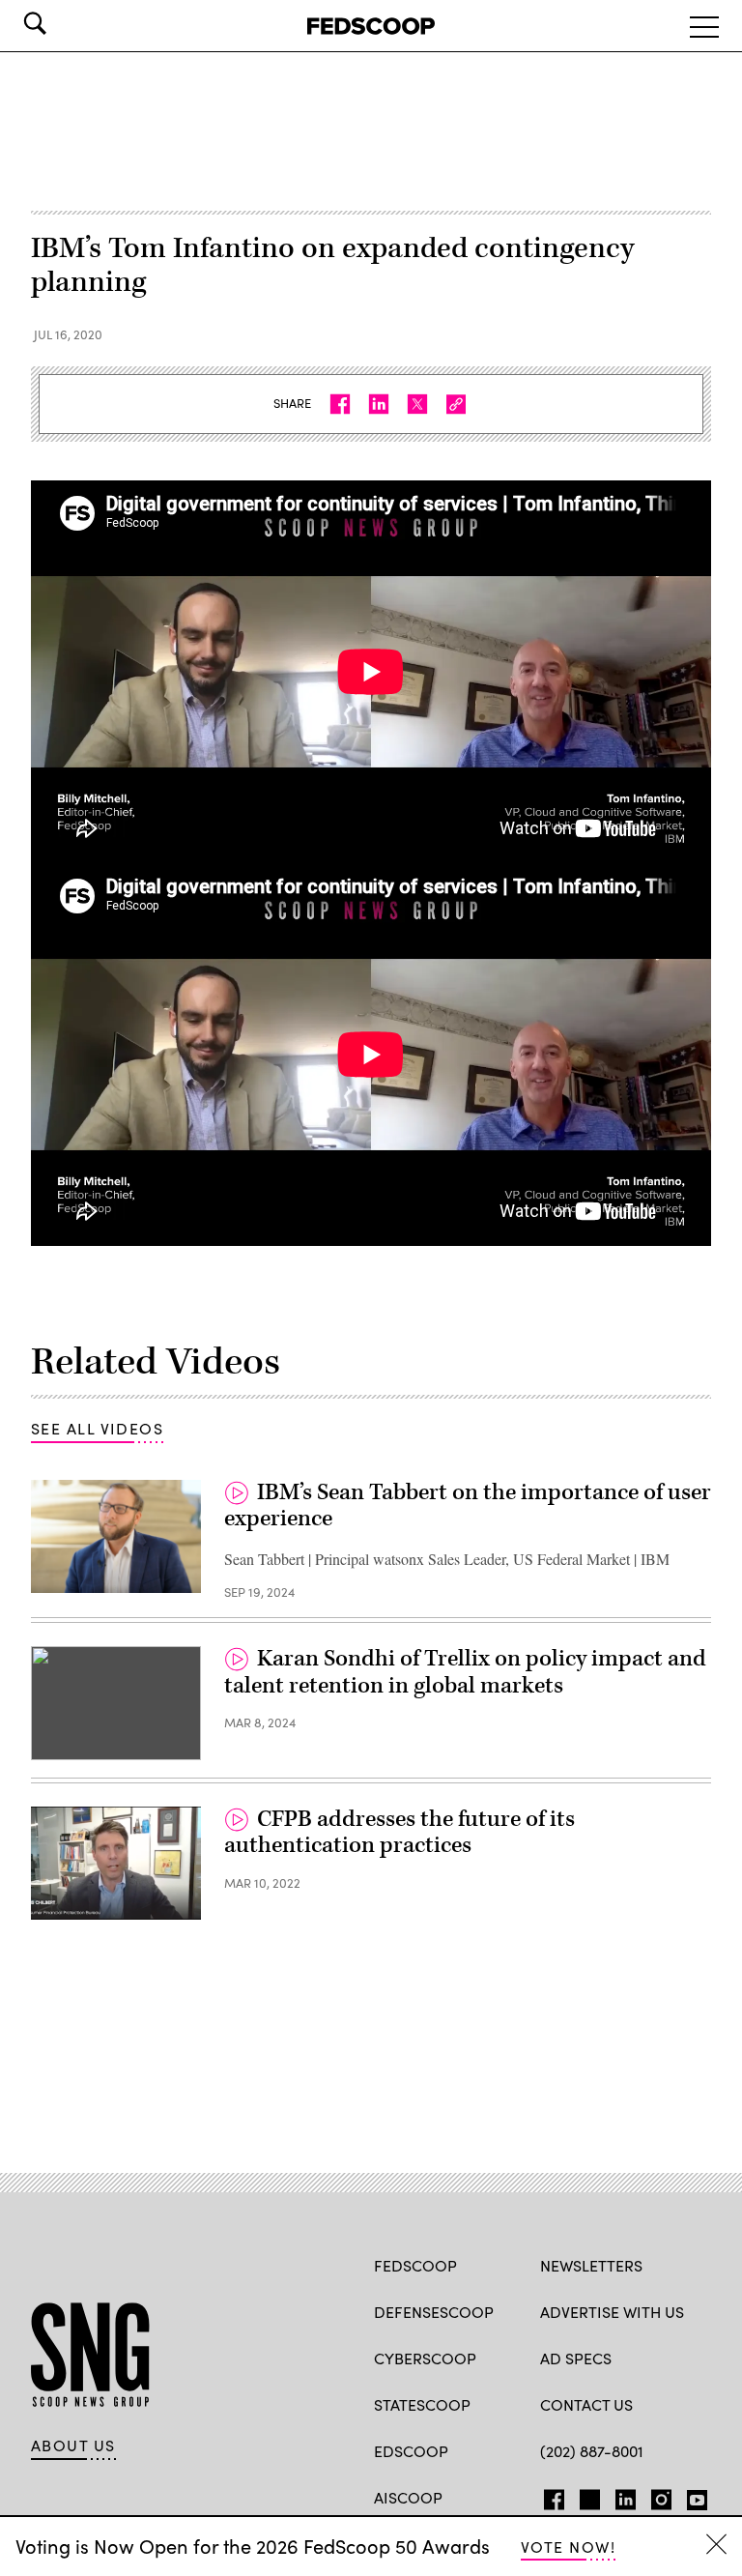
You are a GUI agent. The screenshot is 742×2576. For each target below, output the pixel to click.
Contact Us (586, 2404)
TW (587, 2496)
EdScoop (411, 2451)
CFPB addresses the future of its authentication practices (400, 1833)
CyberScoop (425, 2358)
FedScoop (415, 2265)
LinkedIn (626, 2496)
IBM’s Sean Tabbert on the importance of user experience (468, 1506)
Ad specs (576, 2358)
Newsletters (591, 2265)
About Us (73, 2446)
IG (656, 2496)
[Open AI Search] (62, 23)
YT (692, 2496)
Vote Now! (568, 2547)
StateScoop (422, 2404)
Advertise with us (612, 2312)
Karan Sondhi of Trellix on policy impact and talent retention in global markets (465, 1672)
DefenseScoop (434, 2312)
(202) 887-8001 (592, 2451)
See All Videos (97, 1428)
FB (549, 2496)
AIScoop (408, 2497)
